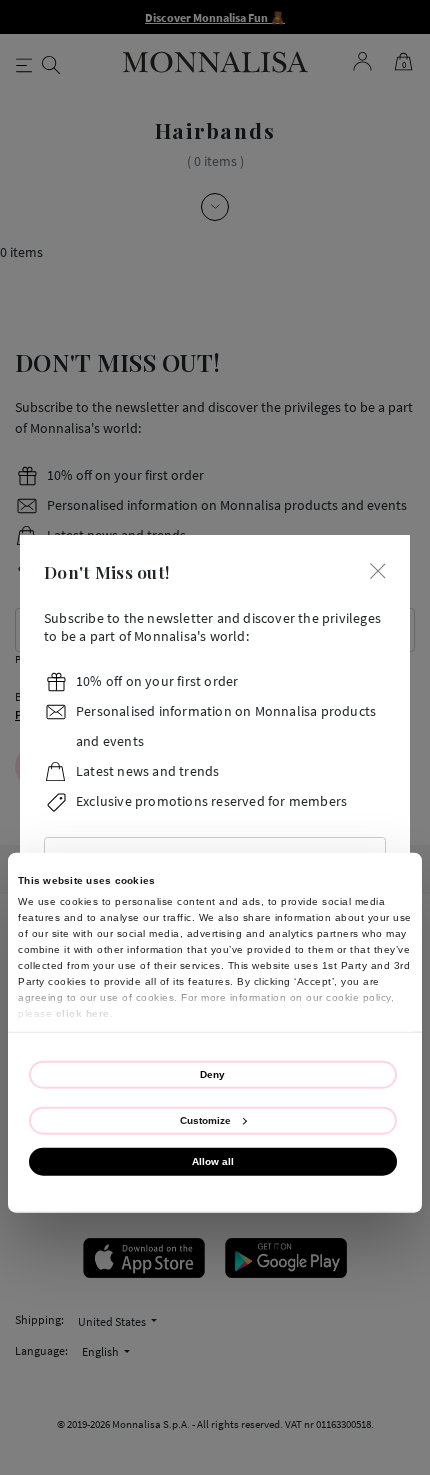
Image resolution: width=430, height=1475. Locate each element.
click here (83, 1012)
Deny (212, 1073)
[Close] (378, 569)
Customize (205, 1119)
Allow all (213, 1161)
